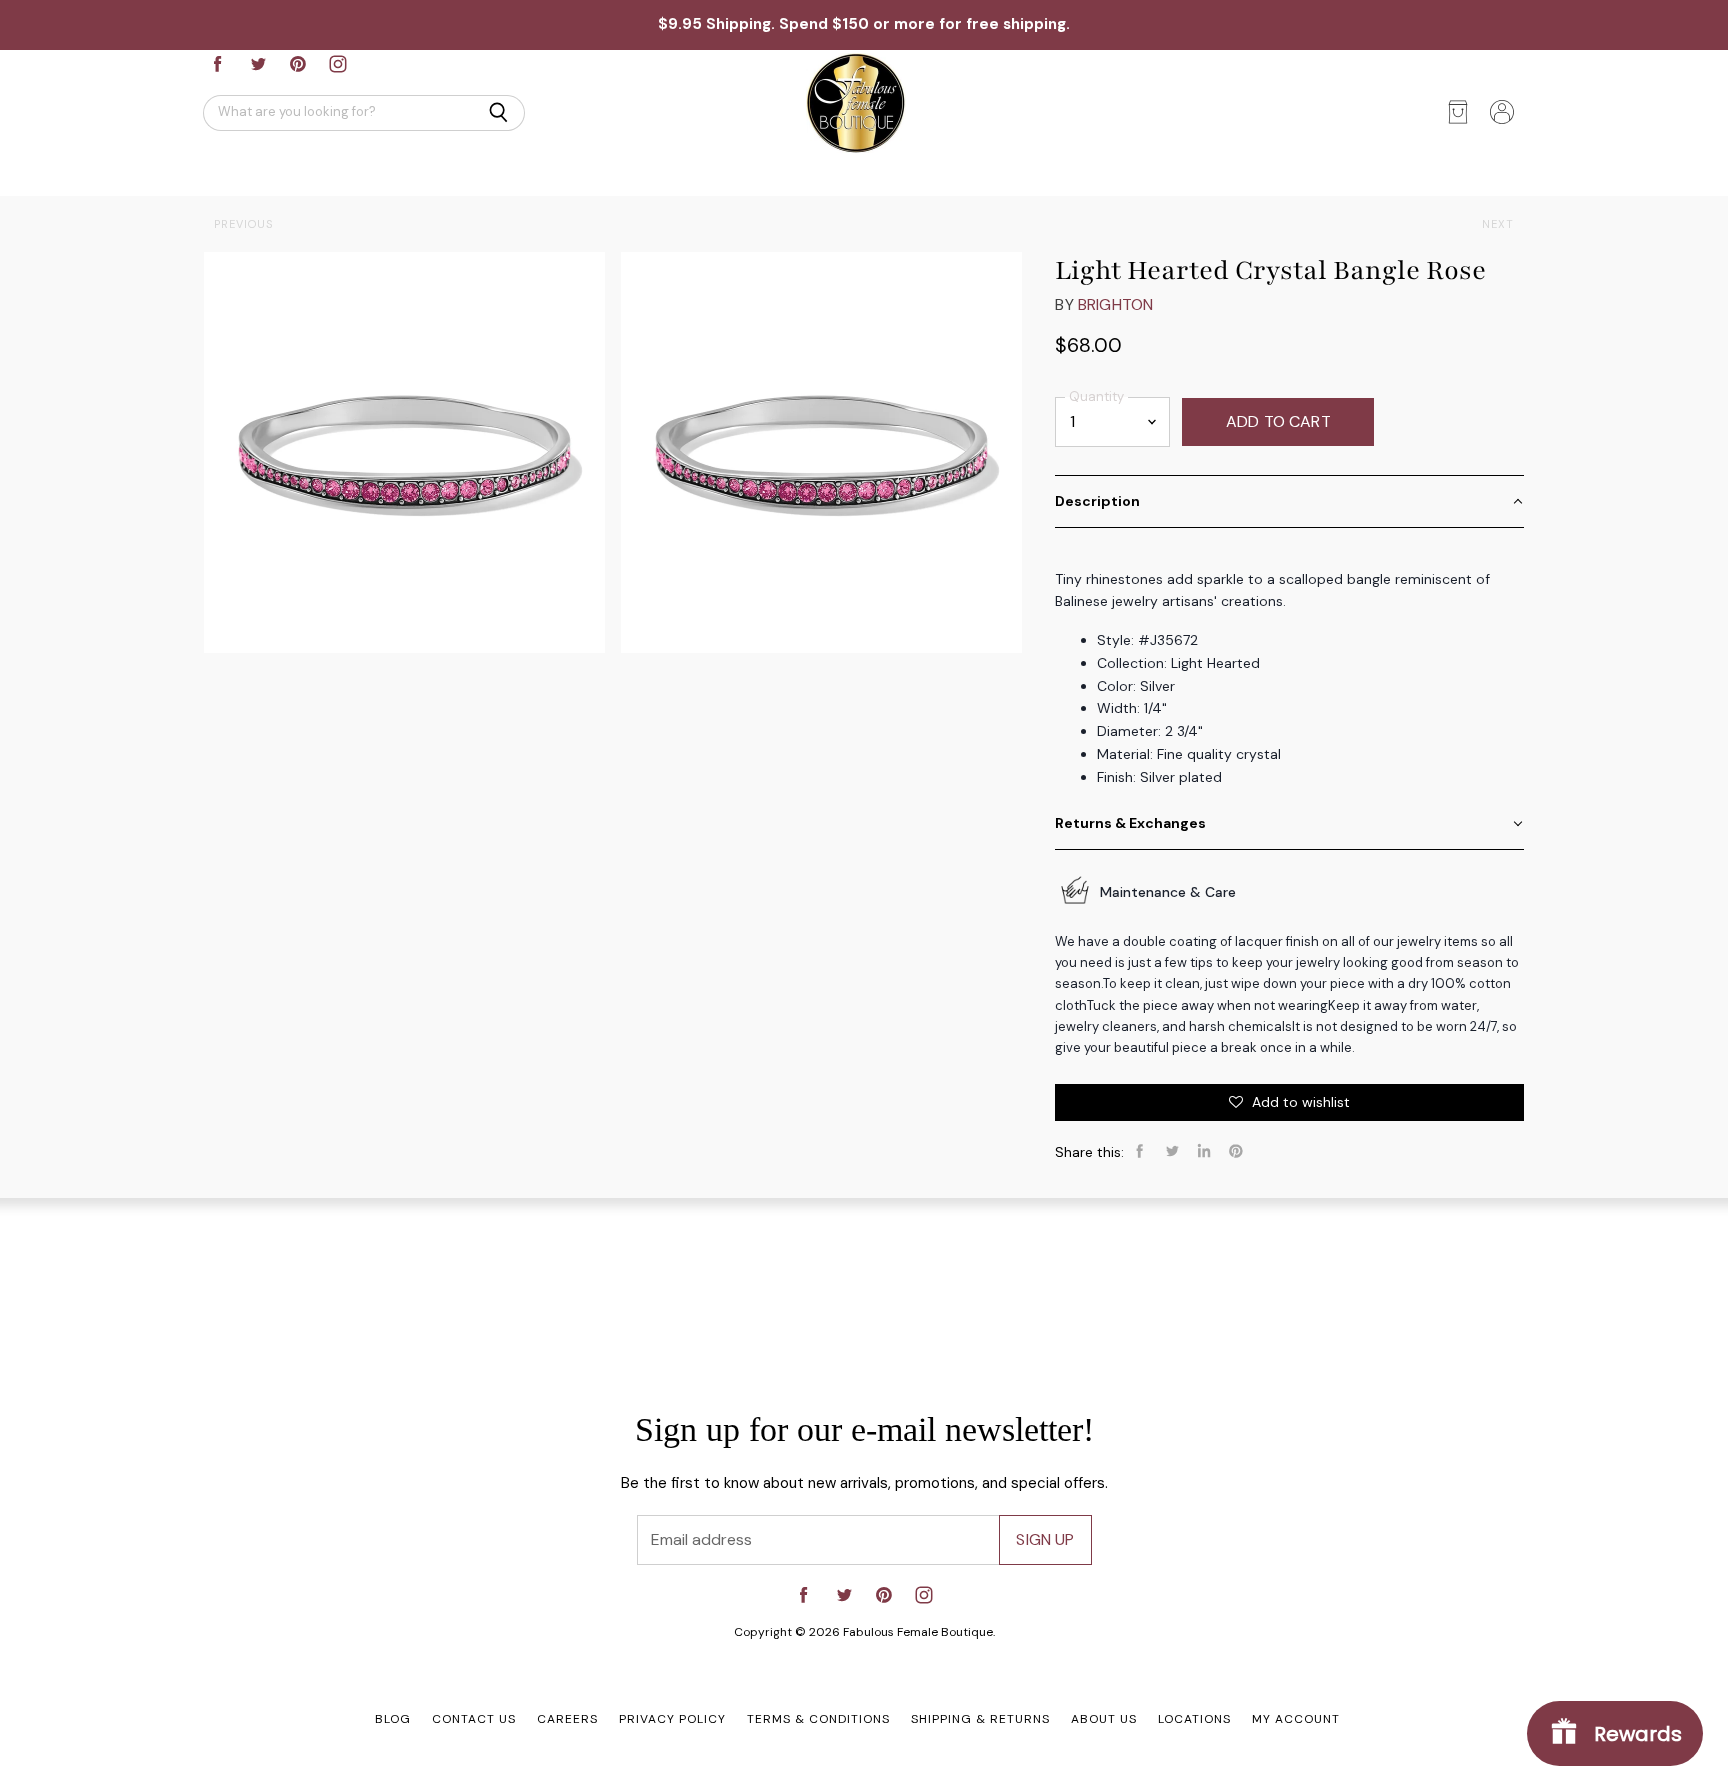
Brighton (1115, 304)
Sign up (1045, 1539)
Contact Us (474, 1719)
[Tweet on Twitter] (1172, 1151)
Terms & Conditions (818, 1719)
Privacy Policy (672, 1719)
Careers (567, 1719)
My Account (1296, 1719)
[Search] (498, 113)
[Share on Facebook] (1140, 1151)
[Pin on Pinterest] (1236, 1151)
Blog (393, 1719)
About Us (1104, 1719)
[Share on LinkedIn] (1204, 1151)
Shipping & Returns (980, 1719)
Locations (1194, 1719)
